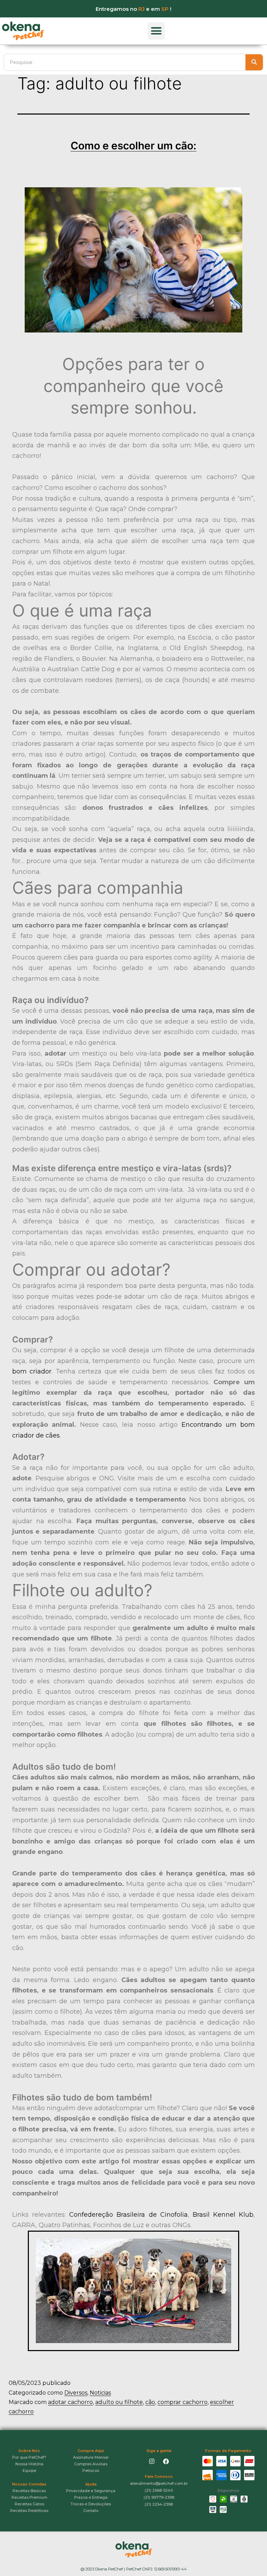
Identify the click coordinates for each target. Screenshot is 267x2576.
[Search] (254, 62)
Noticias (100, 2393)
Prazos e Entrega (91, 2497)
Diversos (76, 2393)
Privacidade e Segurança (91, 2491)
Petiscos (91, 2471)
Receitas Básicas (29, 2491)
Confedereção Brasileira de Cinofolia (128, 2215)
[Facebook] (166, 2461)
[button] (156, 31)
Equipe (29, 2471)
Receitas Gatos (29, 2504)
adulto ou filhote (119, 2402)
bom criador (32, 1371)
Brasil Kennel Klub (223, 2215)
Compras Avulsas (91, 2464)
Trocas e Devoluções (91, 2504)
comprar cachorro (183, 2402)
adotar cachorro (70, 2402)
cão (150, 2402)
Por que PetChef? (29, 2457)
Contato (91, 2511)
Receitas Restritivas (29, 2511)
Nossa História (29, 2464)
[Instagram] (152, 2461)
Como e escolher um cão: (133, 146)
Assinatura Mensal (91, 2457)
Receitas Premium (29, 2497)
